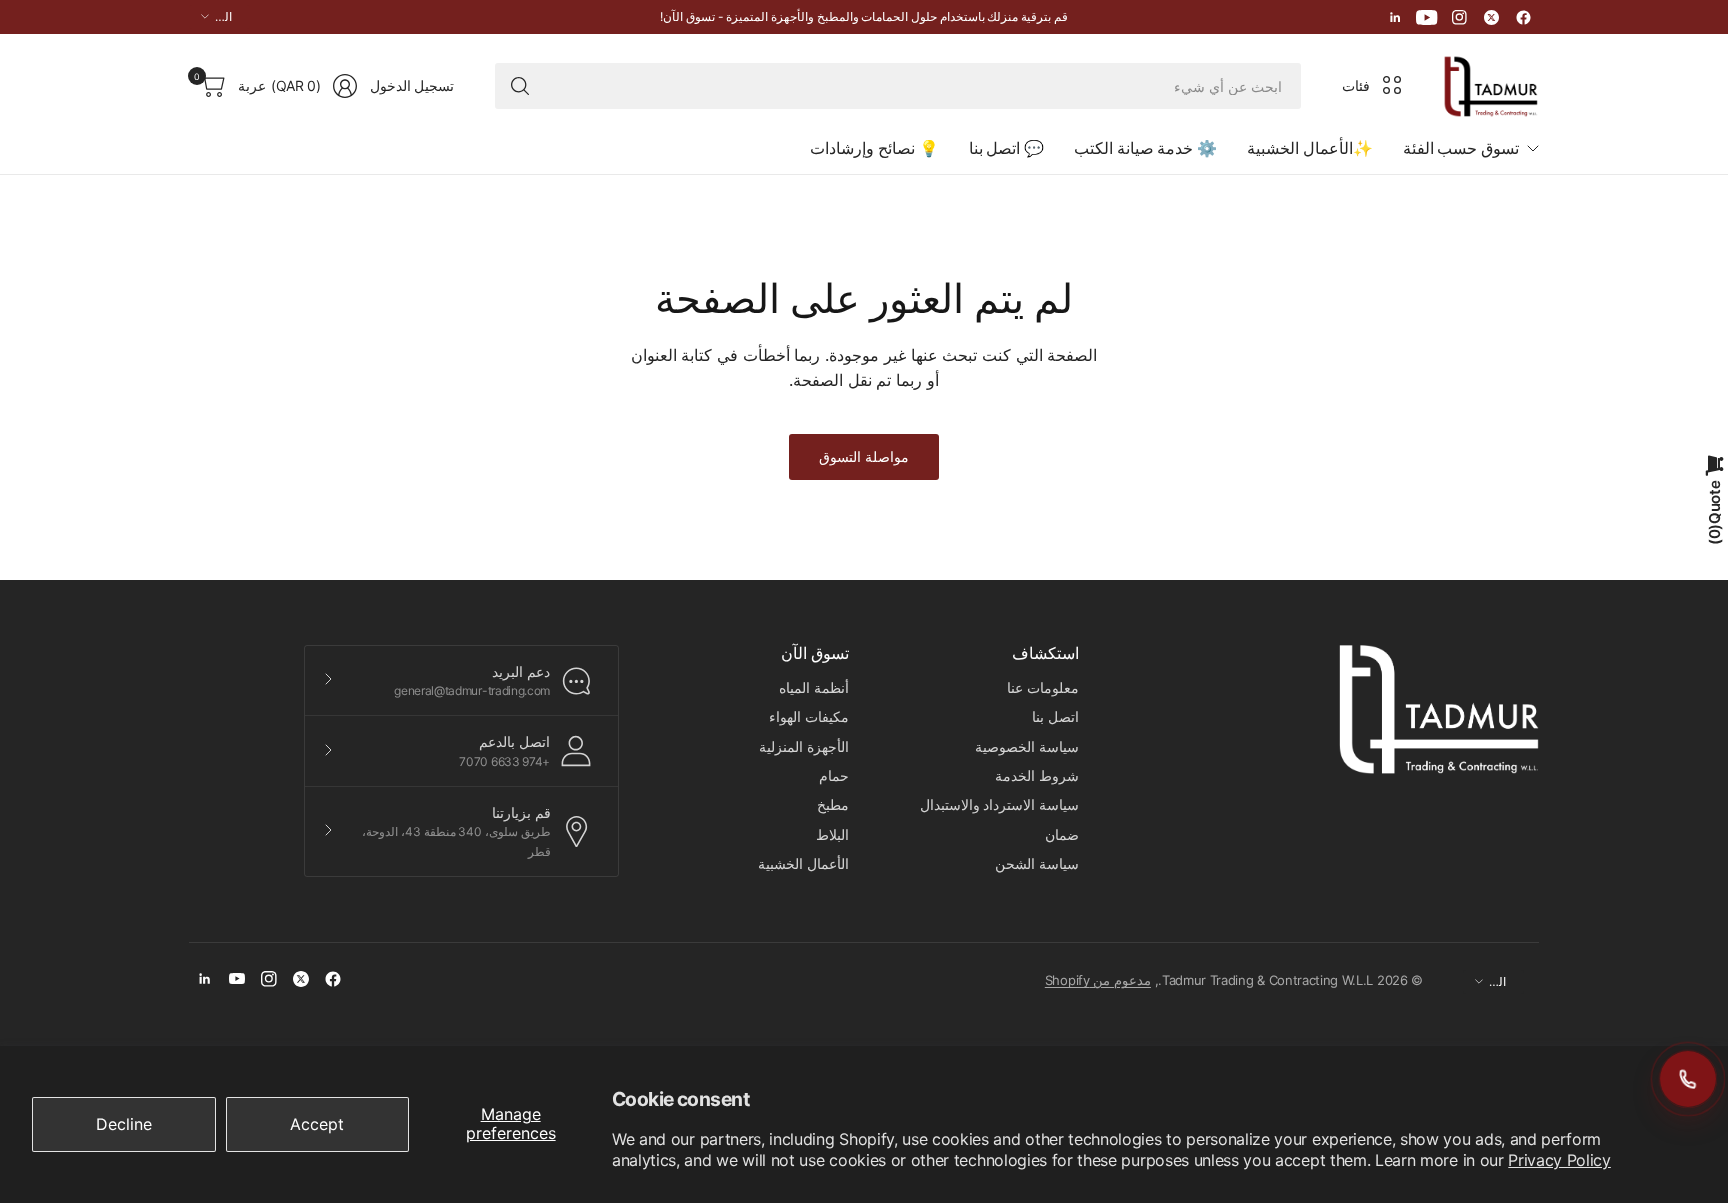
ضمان (1062, 834)
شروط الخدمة (1037, 775)
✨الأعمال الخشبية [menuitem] (1310, 148)
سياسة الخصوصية (1027, 746)
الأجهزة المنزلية (804, 746)
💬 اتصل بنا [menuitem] (1006, 148)
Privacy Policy (1559, 1160)
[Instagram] (1459, 17)
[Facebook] (1523, 17)
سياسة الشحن (1037, 863)
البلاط (832, 834)
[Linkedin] (1395, 17)
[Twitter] (1491, 17)
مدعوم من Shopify (1098, 980)
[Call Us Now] (1688, 1079)
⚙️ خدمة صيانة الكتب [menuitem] (1145, 148)
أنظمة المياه (814, 687)
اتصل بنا (1055, 716)
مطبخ (833, 804)
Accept (317, 1124)
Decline (124, 1124)
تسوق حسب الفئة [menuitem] (1461, 148)
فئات (1356, 85)
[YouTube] (1427, 17)
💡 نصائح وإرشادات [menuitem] (874, 148)
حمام (834, 775)
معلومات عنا (1043, 687)
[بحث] (520, 86)
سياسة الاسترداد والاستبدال (999, 804)
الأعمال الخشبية (803, 863)
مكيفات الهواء (809, 716)
